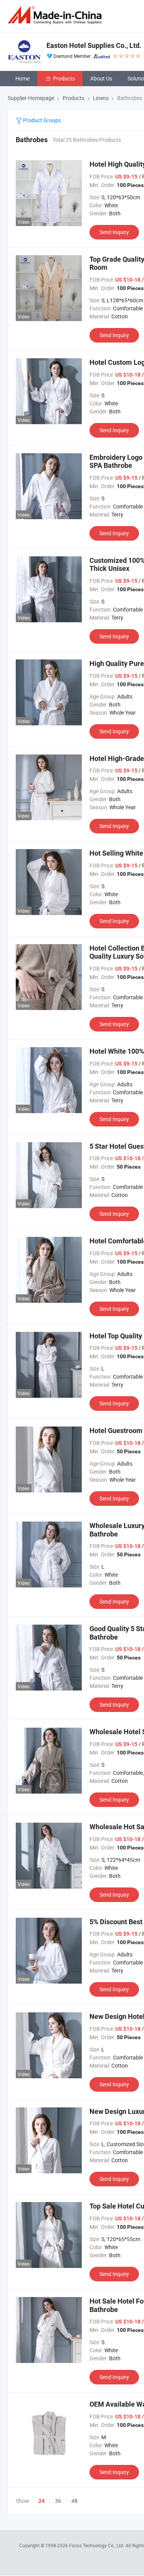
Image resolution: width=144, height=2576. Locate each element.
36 (58, 2501)
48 (74, 2501)
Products (64, 78)
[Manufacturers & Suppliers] (56, 15)
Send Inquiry (114, 232)
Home (22, 78)
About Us (101, 78)
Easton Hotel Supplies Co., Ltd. (94, 45)
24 (41, 2501)
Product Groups (41, 120)
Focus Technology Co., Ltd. (97, 2545)
